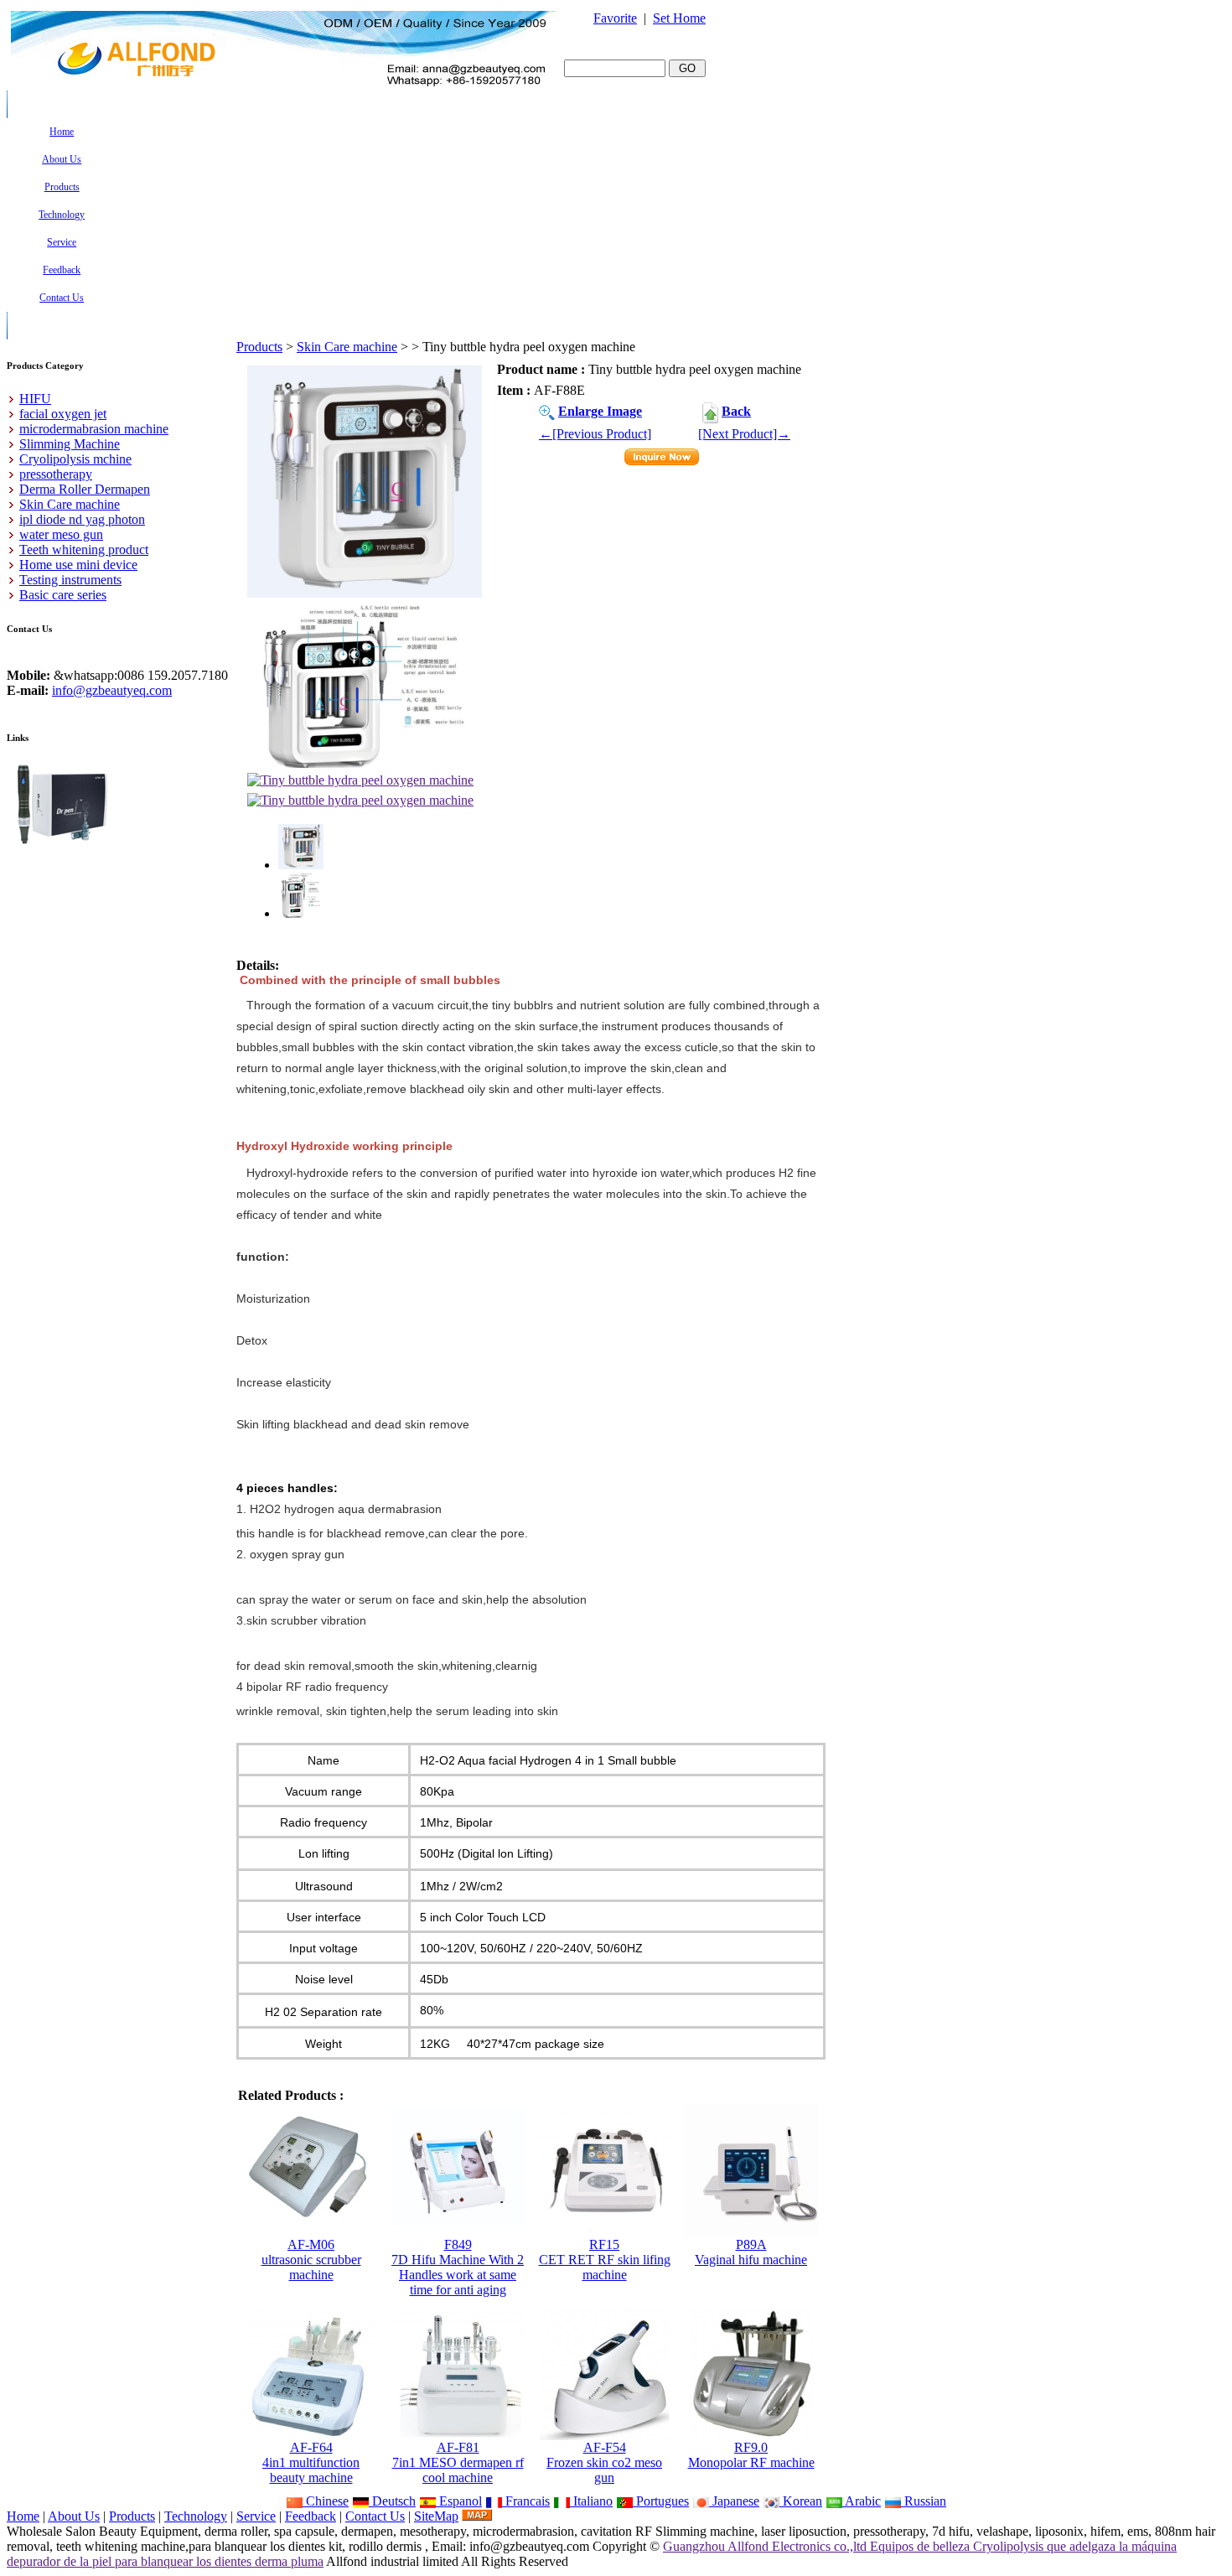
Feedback (311, 2516)
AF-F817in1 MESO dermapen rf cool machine (458, 2462)
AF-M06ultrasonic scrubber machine (311, 2260)
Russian (924, 2501)
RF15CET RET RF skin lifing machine (605, 2260)
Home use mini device (78, 565)
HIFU (35, 399)
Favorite (615, 18)
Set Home (679, 18)
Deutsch (392, 2501)
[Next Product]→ (744, 434)
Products (259, 347)
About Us (74, 2516)
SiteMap (436, 2516)
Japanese (734, 2501)
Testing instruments (70, 580)
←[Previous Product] (595, 434)
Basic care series (63, 595)
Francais (526, 2501)
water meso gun (61, 534)
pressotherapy (56, 474)
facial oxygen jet (63, 414)
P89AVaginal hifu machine (751, 2252)
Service (256, 2516)
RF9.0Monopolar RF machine (751, 2455)
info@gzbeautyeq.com (112, 690)
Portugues (661, 2501)
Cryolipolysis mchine (75, 459)
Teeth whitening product (84, 549)
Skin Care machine (347, 347)
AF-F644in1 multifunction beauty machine (311, 2462)
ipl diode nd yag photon (82, 519)
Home (23, 2516)
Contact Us (375, 2516)
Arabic (862, 2501)
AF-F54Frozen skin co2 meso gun (604, 2462)
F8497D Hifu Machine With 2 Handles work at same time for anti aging (458, 2267)
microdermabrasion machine (94, 429)
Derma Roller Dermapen (85, 489)
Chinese (326, 2501)
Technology (196, 2516)
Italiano (591, 2501)
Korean (801, 2501)
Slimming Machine (70, 444)
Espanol (459, 2501)
